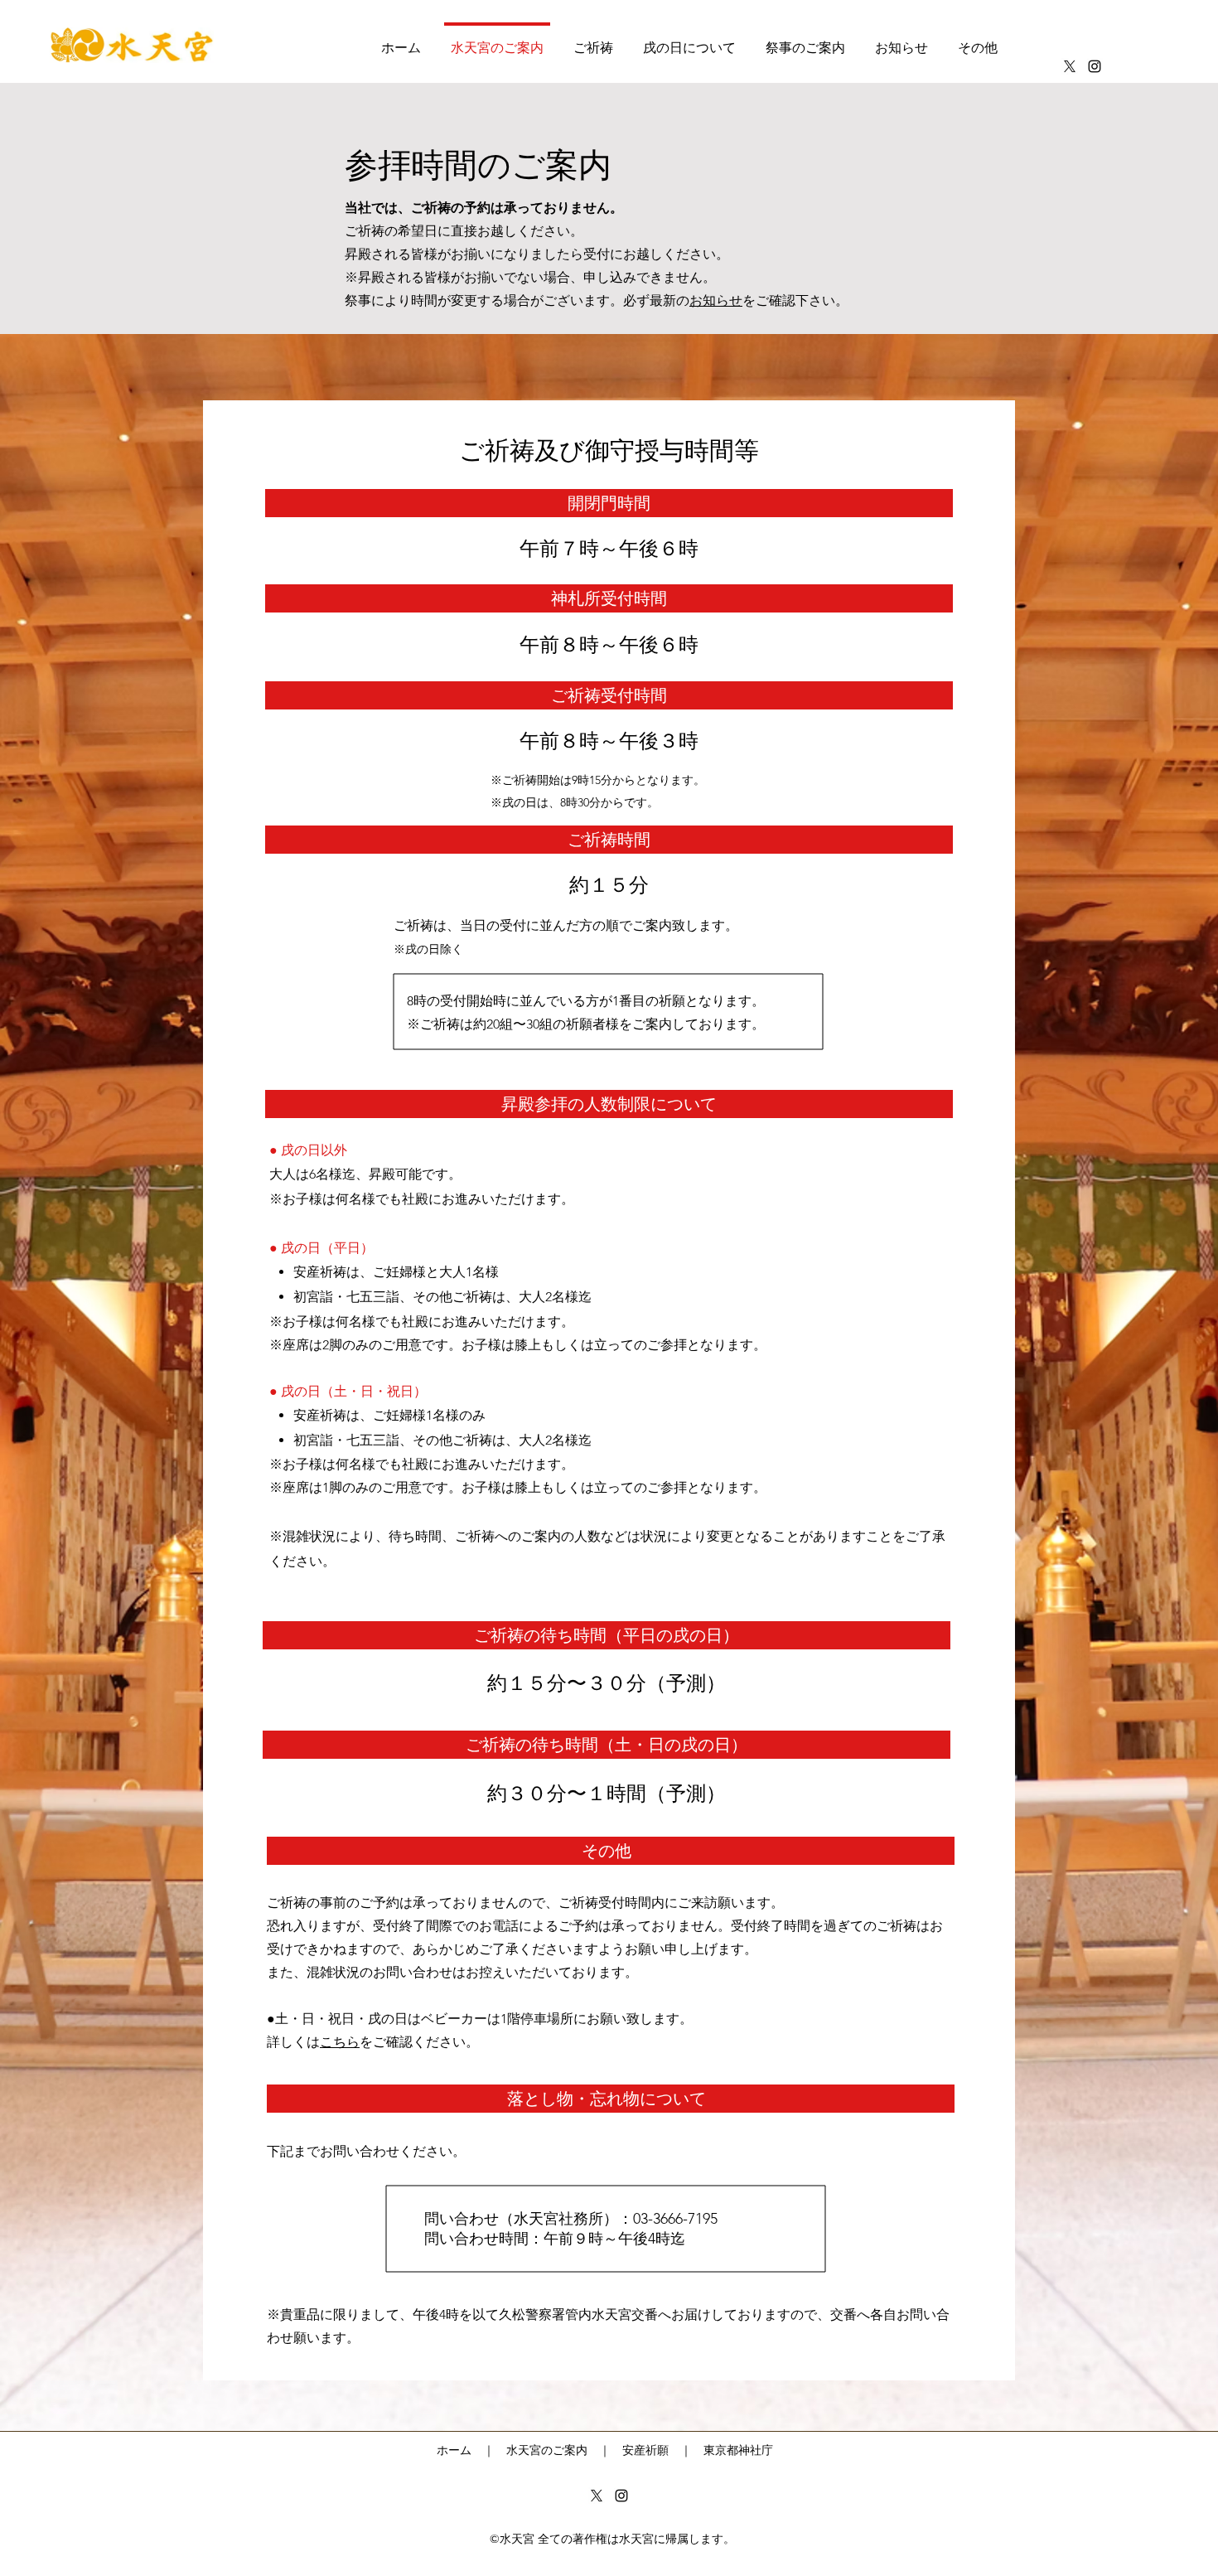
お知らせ (716, 300)
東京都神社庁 (738, 2450)
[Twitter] (1070, 66)
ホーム (454, 2450)
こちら (340, 2042)
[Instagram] (1095, 66)
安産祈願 (645, 2450)
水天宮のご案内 (547, 2450)
